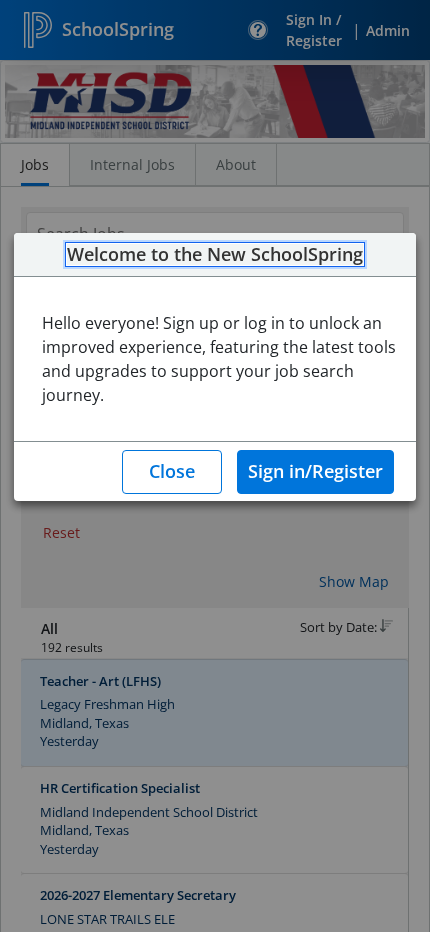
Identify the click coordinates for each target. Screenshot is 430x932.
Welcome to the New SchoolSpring (215, 255)
